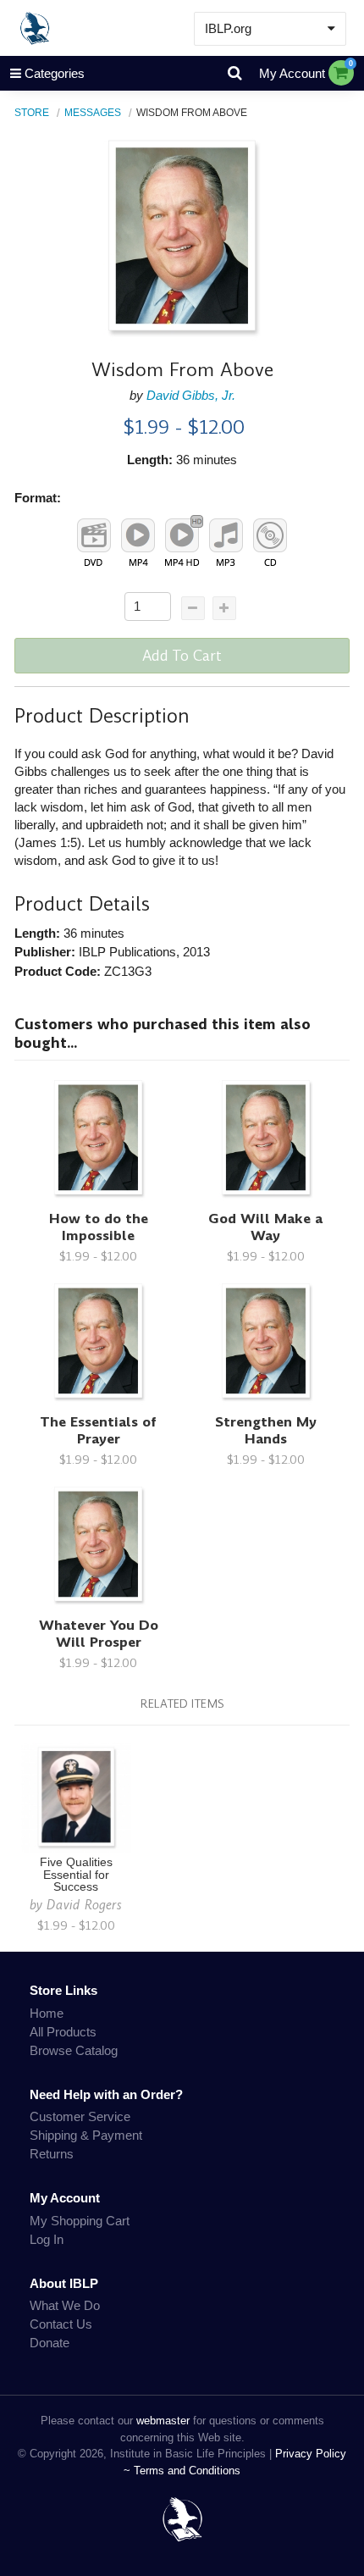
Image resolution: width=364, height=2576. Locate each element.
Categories (55, 73)
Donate (50, 2343)
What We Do (65, 2305)
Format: (38, 498)
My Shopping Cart (80, 2221)
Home (47, 2013)
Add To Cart (182, 656)
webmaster (163, 2421)
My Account (292, 73)
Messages (93, 112)
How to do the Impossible (99, 1227)
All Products (63, 2032)
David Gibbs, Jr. (191, 395)
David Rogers (84, 1905)
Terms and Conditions (187, 2471)
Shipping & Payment (86, 2135)
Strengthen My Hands (266, 1430)
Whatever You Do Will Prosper (99, 1634)
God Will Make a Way (265, 1227)
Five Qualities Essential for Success (76, 1875)
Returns (52, 2154)
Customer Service (80, 2116)
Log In (47, 2239)
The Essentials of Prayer (98, 1430)
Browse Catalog (74, 2050)
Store (32, 112)
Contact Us (61, 2324)
